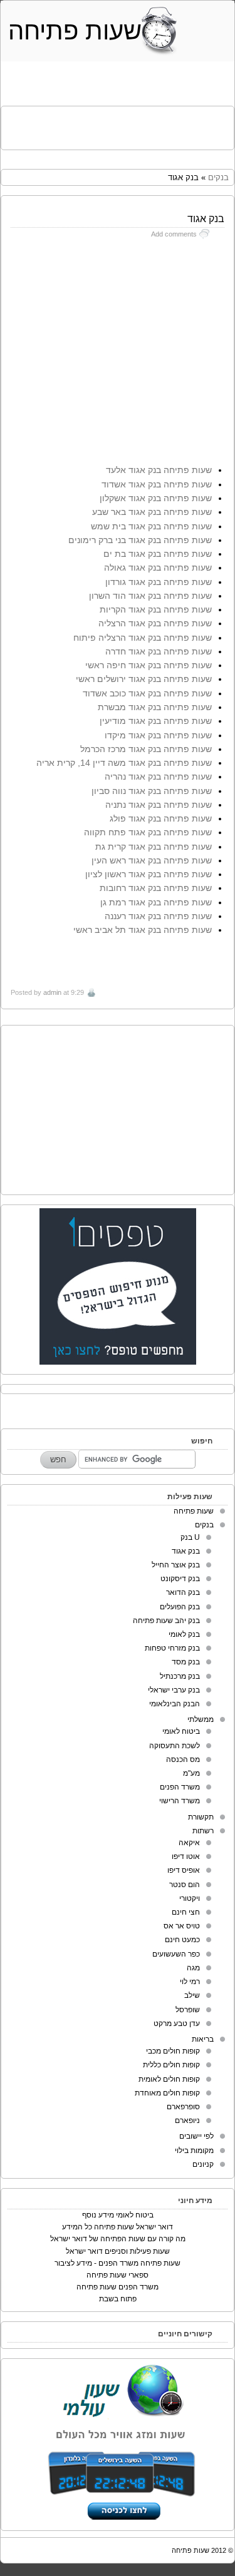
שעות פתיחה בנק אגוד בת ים (158, 554)
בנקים (218, 177)
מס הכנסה (183, 1759)
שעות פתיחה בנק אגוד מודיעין (156, 721)
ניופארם (187, 2120)
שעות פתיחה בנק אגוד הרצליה (155, 623)
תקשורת (201, 1817)
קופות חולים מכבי (173, 2051)
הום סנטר (185, 1885)
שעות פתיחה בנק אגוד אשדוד (157, 484)
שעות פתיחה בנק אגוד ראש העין (152, 860)
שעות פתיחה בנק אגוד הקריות (156, 609)
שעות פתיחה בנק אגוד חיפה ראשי (149, 665)
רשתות (203, 1831)
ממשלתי (201, 1719)
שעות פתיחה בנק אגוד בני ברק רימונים (140, 540)
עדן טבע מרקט (177, 2024)
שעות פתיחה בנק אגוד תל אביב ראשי (143, 930)
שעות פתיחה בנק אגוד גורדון (159, 582)
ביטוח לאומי (181, 1731)
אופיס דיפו (184, 1870)
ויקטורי (190, 1898)
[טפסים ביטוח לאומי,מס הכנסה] (118, 1362)
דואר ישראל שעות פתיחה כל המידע (118, 2227)
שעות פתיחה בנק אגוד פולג (161, 818)
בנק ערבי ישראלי (174, 1690)
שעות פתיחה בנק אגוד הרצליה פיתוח (143, 638)
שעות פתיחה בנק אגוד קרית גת (154, 847)
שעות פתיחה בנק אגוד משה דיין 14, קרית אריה (124, 763)
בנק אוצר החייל (176, 1565)
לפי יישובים (196, 2136)
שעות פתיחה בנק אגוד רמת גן (156, 902)
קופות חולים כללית (171, 2065)
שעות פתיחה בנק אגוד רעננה (158, 916)
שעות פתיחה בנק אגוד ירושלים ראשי (144, 679)
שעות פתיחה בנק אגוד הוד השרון (150, 596)
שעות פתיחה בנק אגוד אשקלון (156, 498)
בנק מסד (186, 1662)
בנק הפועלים (180, 1607)
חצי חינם (186, 1912)
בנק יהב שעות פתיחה (166, 1621)
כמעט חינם (182, 1940)
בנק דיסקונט (180, 1579)
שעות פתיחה (75, 31)
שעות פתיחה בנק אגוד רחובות (156, 888)
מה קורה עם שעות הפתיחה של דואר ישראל (118, 2239)
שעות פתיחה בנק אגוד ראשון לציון (149, 874)
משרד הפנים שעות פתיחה (118, 2287)
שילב (192, 1995)
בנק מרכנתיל (180, 1676)
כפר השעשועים (176, 1954)
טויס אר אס (182, 1926)
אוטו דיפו (186, 1856)
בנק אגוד (186, 1551)
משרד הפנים (180, 1787)
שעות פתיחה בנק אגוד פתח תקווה (148, 832)
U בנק (190, 1537)
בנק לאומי (184, 1634)
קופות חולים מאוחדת (167, 2093)
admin (52, 992)
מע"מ (191, 1773)
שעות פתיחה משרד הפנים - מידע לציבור (118, 2263)
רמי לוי (190, 1982)
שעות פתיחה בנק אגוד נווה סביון (152, 791)
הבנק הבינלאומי (175, 1704)
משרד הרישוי (180, 1801)
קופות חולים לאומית (169, 2079)
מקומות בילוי (194, 2151)
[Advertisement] (114, 125)
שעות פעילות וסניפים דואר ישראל (118, 2251)
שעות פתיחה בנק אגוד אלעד (159, 470)
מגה (193, 1968)
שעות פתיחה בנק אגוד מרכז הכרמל (146, 749)
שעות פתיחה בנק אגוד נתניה (159, 805)
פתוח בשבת (118, 2299)
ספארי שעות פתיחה (118, 2275)
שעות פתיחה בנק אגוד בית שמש (151, 526)
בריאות (203, 2039)
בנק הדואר (183, 1592)
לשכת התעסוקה (175, 1746)
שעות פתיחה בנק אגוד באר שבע (152, 512)
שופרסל (188, 2010)
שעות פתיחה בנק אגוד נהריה (158, 776)
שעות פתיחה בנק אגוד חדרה (159, 651)
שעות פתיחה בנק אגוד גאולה (158, 568)
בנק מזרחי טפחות (172, 1648)
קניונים (203, 2164)
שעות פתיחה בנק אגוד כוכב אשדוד (147, 693)
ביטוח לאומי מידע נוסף (118, 2215)
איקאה (189, 1843)
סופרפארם (183, 2107)
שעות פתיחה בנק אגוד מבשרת (155, 707)
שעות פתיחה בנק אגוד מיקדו (158, 735)
